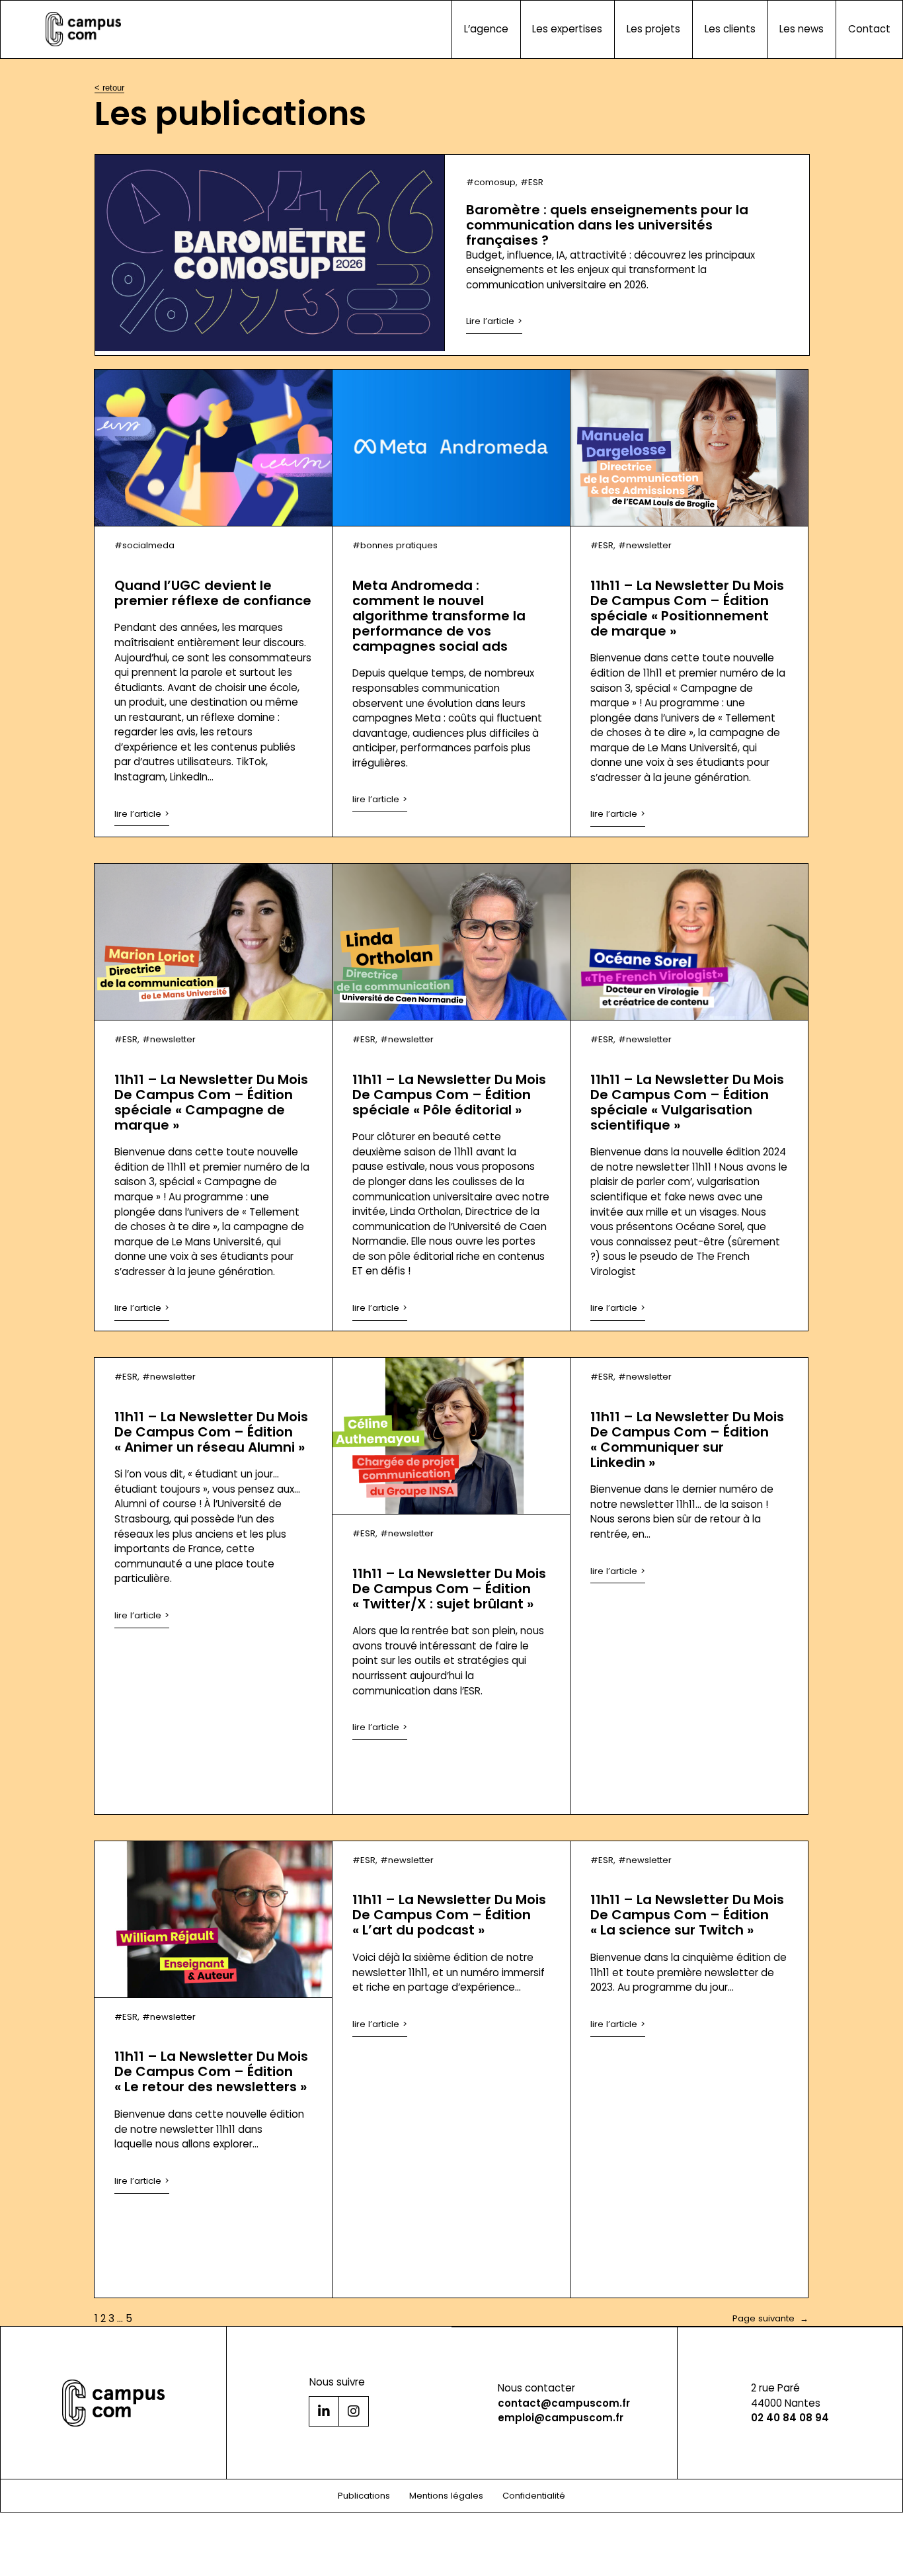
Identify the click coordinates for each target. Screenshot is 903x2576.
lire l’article (138, 814)
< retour (109, 88)
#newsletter (645, 545)
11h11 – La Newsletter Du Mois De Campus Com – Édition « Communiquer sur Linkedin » (687, 1440)
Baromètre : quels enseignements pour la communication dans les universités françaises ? (607, 225)
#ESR (532, 182)
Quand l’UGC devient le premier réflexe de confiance (213, 593)
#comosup (491, 182)
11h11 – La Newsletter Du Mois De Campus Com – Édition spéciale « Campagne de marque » (211, 1102)
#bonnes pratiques (395, 545)
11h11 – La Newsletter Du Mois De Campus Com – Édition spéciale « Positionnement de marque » (687, 608)
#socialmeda (144, 545)
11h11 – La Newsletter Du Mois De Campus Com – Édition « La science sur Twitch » (687, 1915)
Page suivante (770, 2318)
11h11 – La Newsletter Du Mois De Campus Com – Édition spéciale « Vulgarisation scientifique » (687, 1102)
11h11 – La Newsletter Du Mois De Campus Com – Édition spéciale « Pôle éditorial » (449, 1095)
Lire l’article (490, 321)
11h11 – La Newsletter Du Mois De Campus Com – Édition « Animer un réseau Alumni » (211, 1432)
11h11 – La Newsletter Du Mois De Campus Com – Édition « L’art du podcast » (449, 1915)
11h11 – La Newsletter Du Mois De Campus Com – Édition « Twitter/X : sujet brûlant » (449, 1589)
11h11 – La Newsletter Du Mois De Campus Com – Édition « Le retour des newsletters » (211, 2072)
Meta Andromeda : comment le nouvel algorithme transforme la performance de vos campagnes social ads (439, 616)
